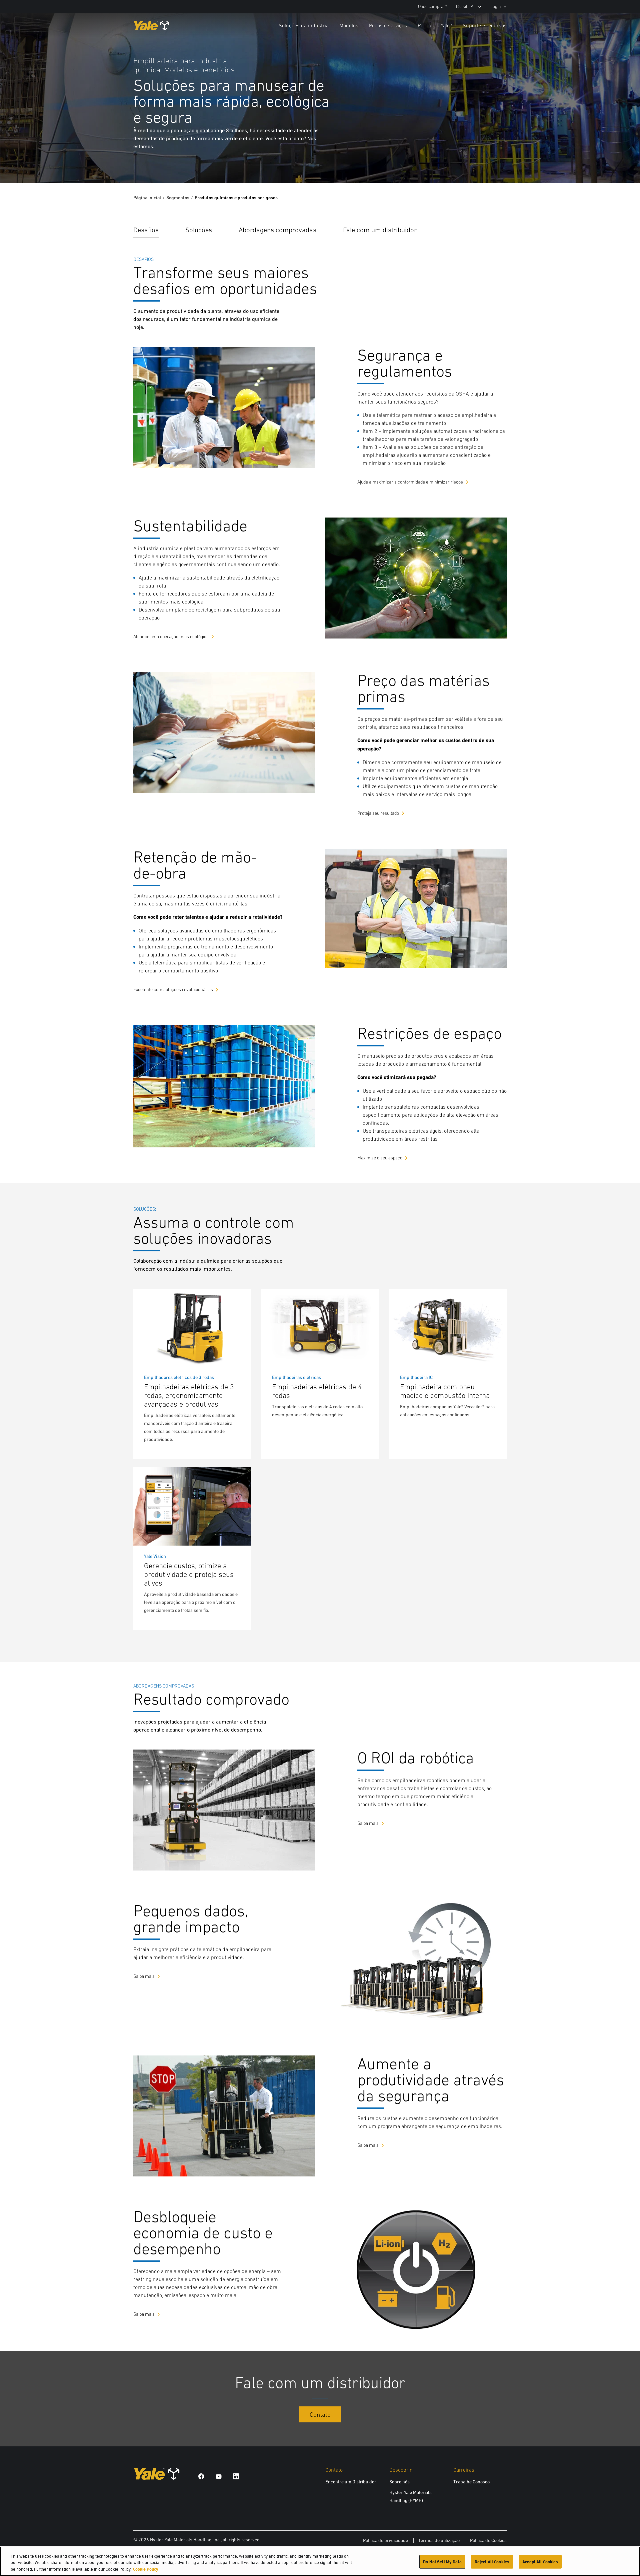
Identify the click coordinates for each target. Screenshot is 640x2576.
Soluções (199, 230)
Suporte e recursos (485, 25)
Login (495, 6)
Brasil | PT (466, 6)
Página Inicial (147, 198)
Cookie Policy (146, 2569)
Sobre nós (399, 2482)
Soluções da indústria (304, 25)
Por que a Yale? (435, 25)
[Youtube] (219, 2476)
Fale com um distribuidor (380, 230)
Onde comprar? (432, 6)
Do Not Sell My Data (442, 2562)
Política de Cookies (488, 2540)
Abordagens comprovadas (277, 230)
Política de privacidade (385, 2540)
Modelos (349, 25)
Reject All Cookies (492, 2562)
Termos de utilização (439, 2540)
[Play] (619, 163)
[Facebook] (201, 2476)
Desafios (146, 230)
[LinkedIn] (236, 2476)
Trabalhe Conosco (471, 2482)
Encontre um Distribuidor (351, 2482)
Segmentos (178, 198)
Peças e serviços (388, 25)
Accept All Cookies (540, 2562)
